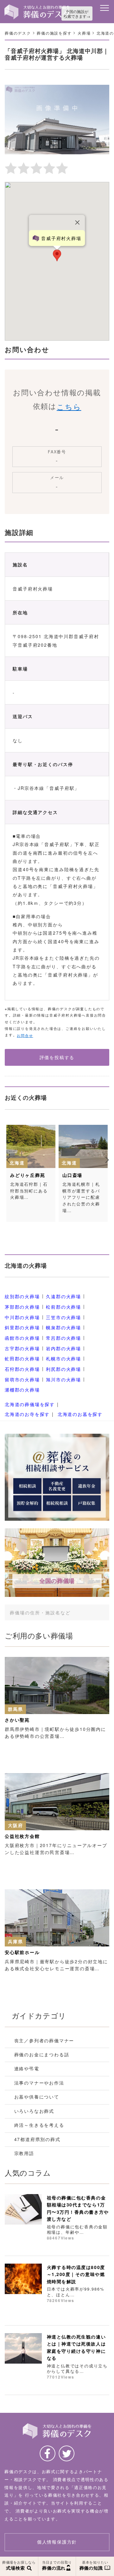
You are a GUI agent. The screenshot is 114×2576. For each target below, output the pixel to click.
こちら (69, 406)
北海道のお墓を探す (80, 1414)
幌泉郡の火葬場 (63, 1328)
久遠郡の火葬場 (63, 1297)
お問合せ (25, 1035)
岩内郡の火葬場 (63, 1348)
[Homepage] (37, 7)
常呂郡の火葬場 (63, 1338)
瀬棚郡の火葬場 (22, 1390)
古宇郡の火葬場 (22, 1348)
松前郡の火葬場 (63, 1307)
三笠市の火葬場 (63, 1317)
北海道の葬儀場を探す (30, 1404)
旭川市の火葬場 (63, 1379)
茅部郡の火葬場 (22, 1307)
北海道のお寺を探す (27, 1414)
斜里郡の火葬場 (22, 1328)
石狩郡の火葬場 (22, 1369)
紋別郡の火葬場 (22, 1297)
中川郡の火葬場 (22, 1317)
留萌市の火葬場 (22, 1379)
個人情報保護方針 (57, 2542)
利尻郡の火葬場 (63, 1369)
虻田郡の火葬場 (22, 1359)
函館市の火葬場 (22, 1338)
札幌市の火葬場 (63, 1359)
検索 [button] (97, 1612)
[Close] (78, 222)
